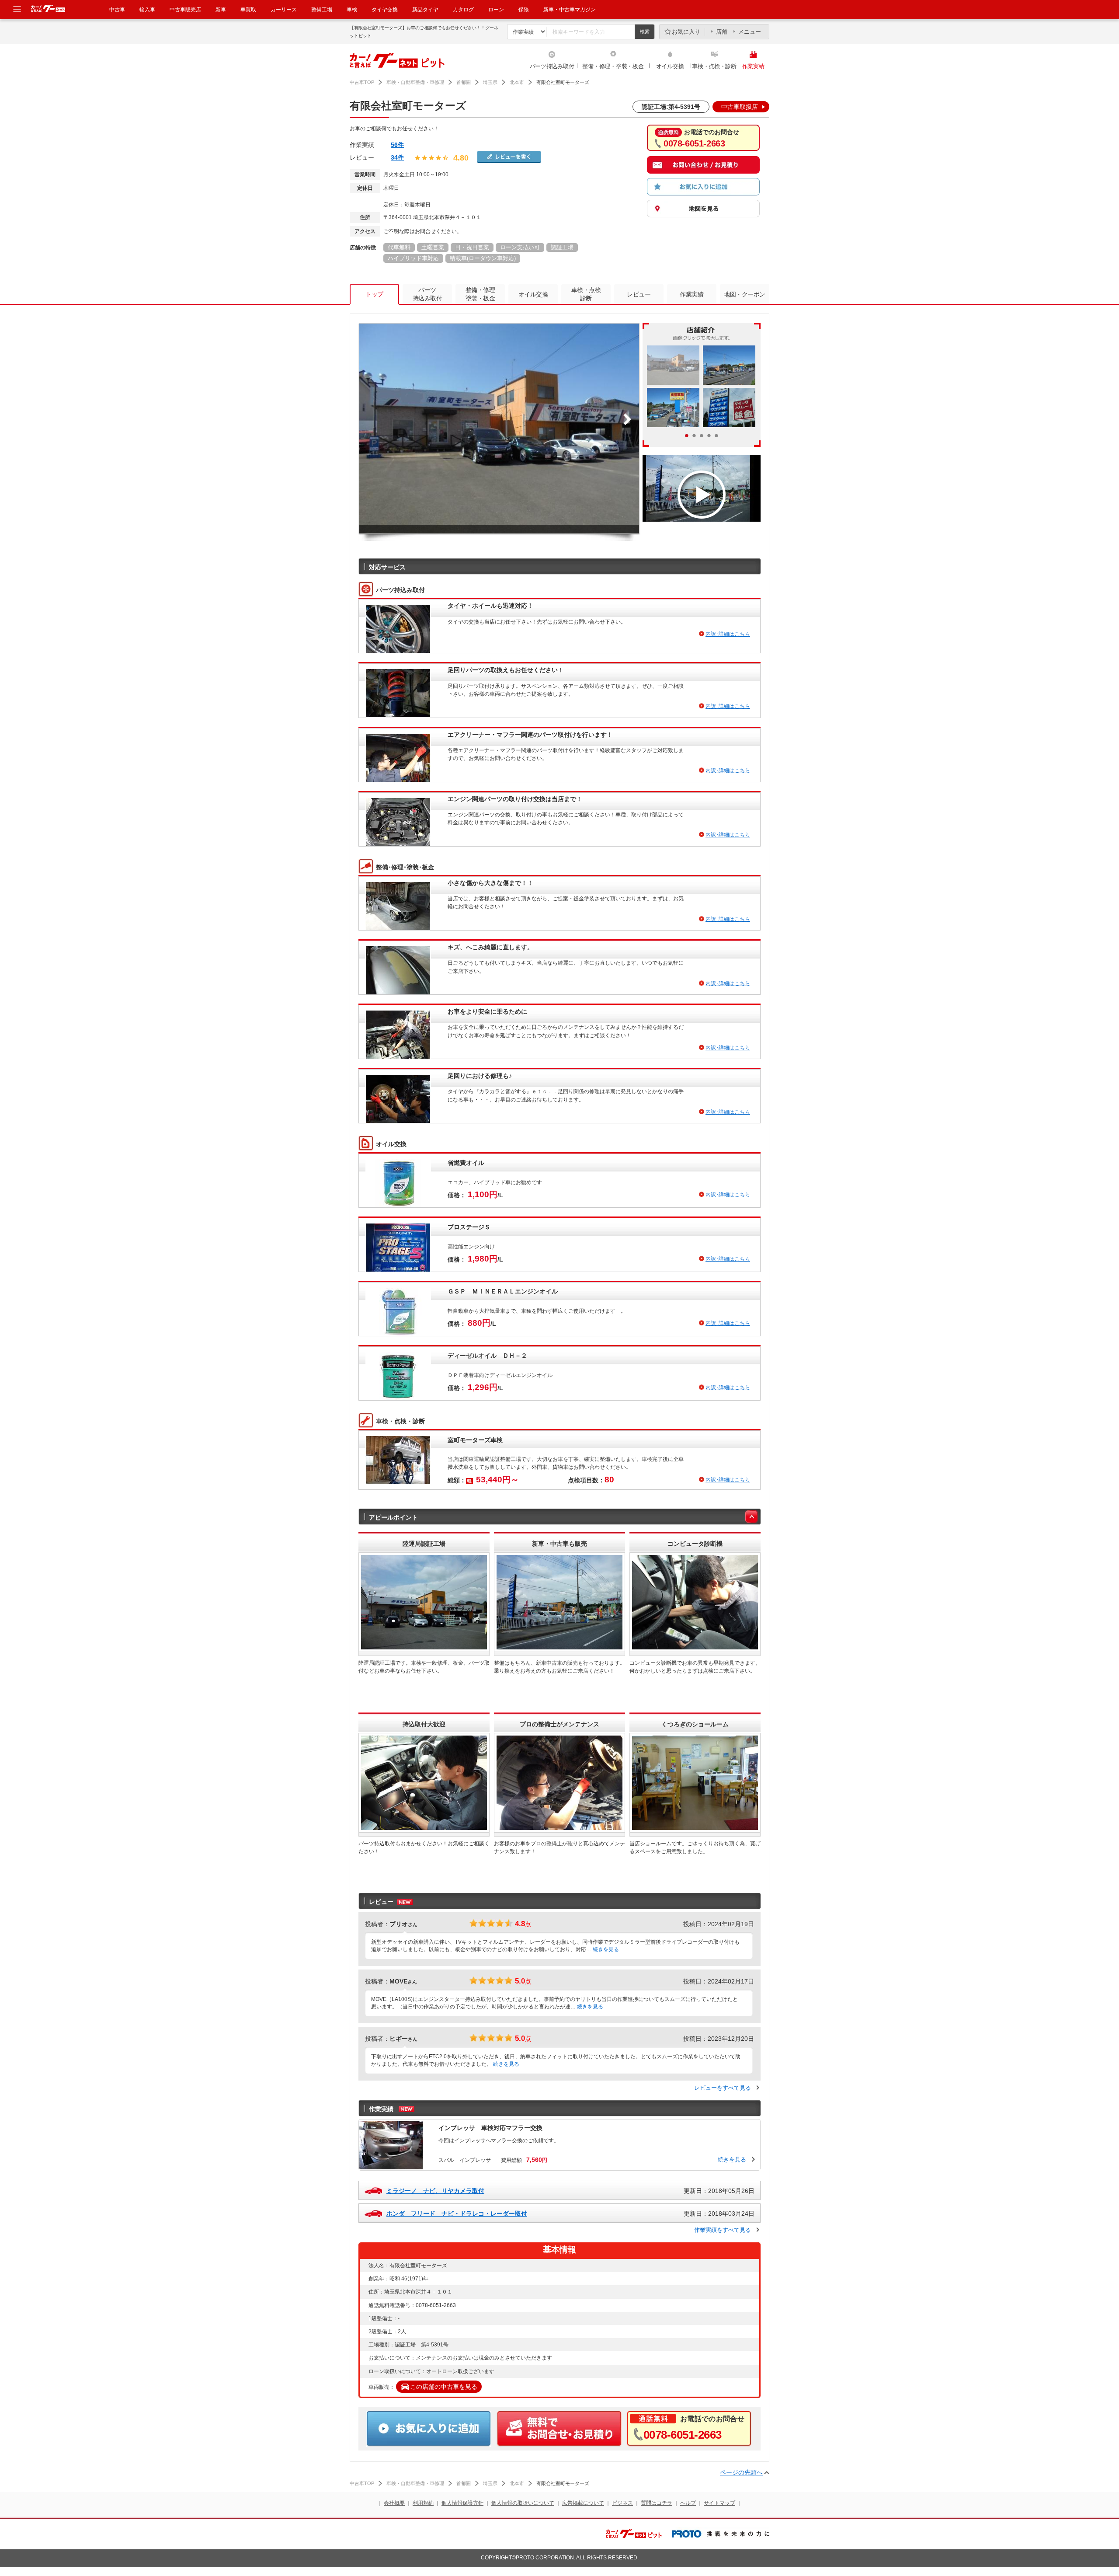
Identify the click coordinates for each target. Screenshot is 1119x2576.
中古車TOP (362, 82)
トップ (374, 294)
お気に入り (686, 32)
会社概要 (394, 2503)
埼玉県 (490, 82)
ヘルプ (688, 2503)
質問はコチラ (657, 2503)
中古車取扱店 (740, 107)
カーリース (284, 10)
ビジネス (622, 2503)
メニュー (750, 32)
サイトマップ (719, 2503)
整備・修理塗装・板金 (480, 294)
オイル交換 (670, 66)
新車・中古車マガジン (570, 10)
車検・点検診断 (586, 294)
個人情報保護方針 (462, 2503)
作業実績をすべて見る (723, 2230)
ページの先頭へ (741, 2472)
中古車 (117, 10)
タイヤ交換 (385, 10)
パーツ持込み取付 (552, 66)
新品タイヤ (425, 10)
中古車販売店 (185, 10)
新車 (221, 10)
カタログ (463, 10)
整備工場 (322, 10)
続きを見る (606, 1949)
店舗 (722, 32)
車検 (352, 10)
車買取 (248, 10)
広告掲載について (583, 2503)
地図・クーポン (745, 294)
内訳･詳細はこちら (728, 634)
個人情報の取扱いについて (523, 2503)
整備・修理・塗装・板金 (613, 66)
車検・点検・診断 (714, 66)
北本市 (517, 82)
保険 (524, 10)
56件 (397, 145)
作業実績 (753, 66)
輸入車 (147, 10)
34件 (397, 157)
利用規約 (423, 2503)
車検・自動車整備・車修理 (415, 82)
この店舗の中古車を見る (444, 2387)
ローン (496, 10)
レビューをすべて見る (723, 2088)
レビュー (639, 294)
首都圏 (464, 82)
